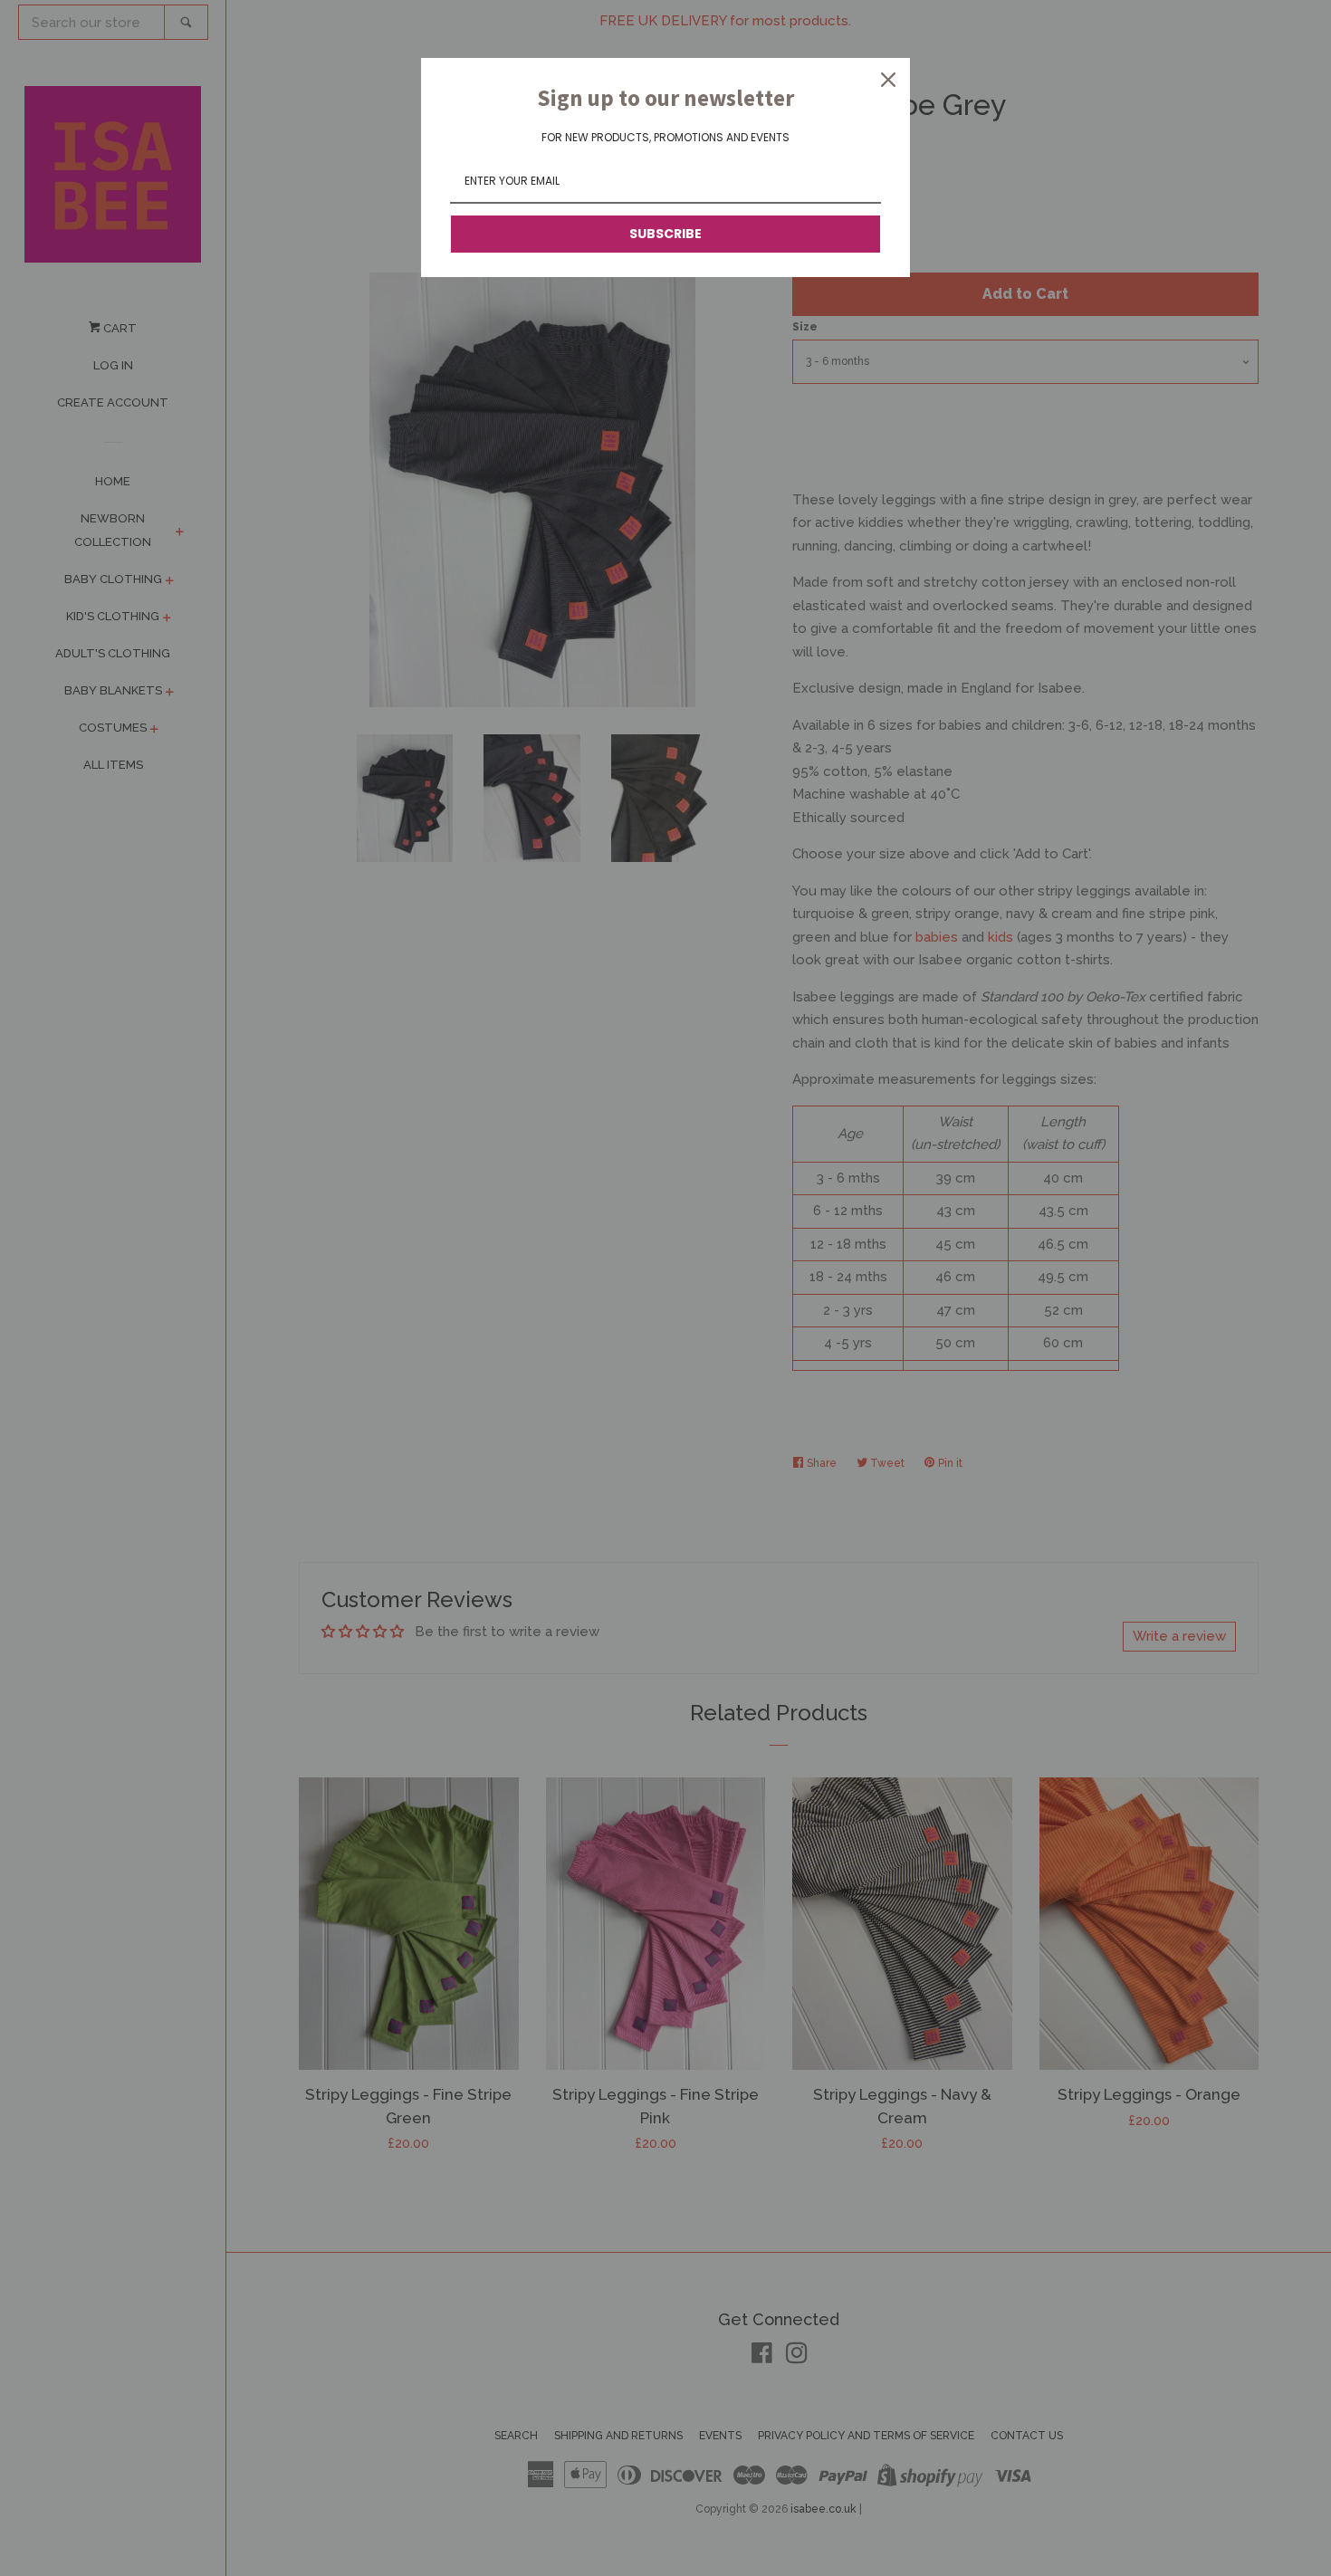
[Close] (888, 80)
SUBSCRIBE (665, 234)
